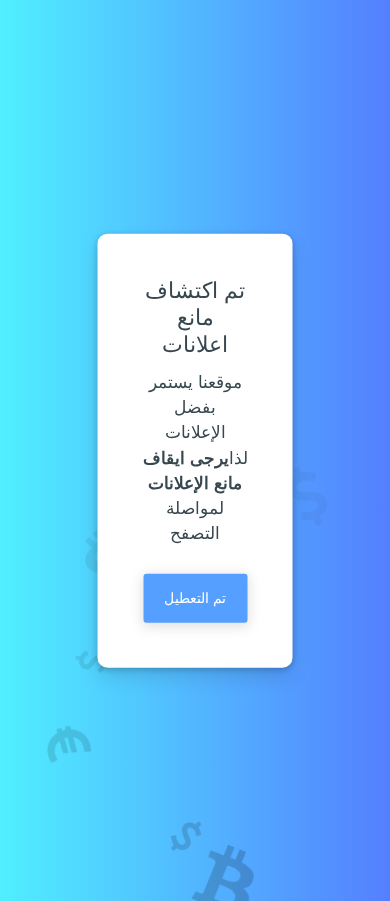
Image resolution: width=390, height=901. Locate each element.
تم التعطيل (195, 598)
